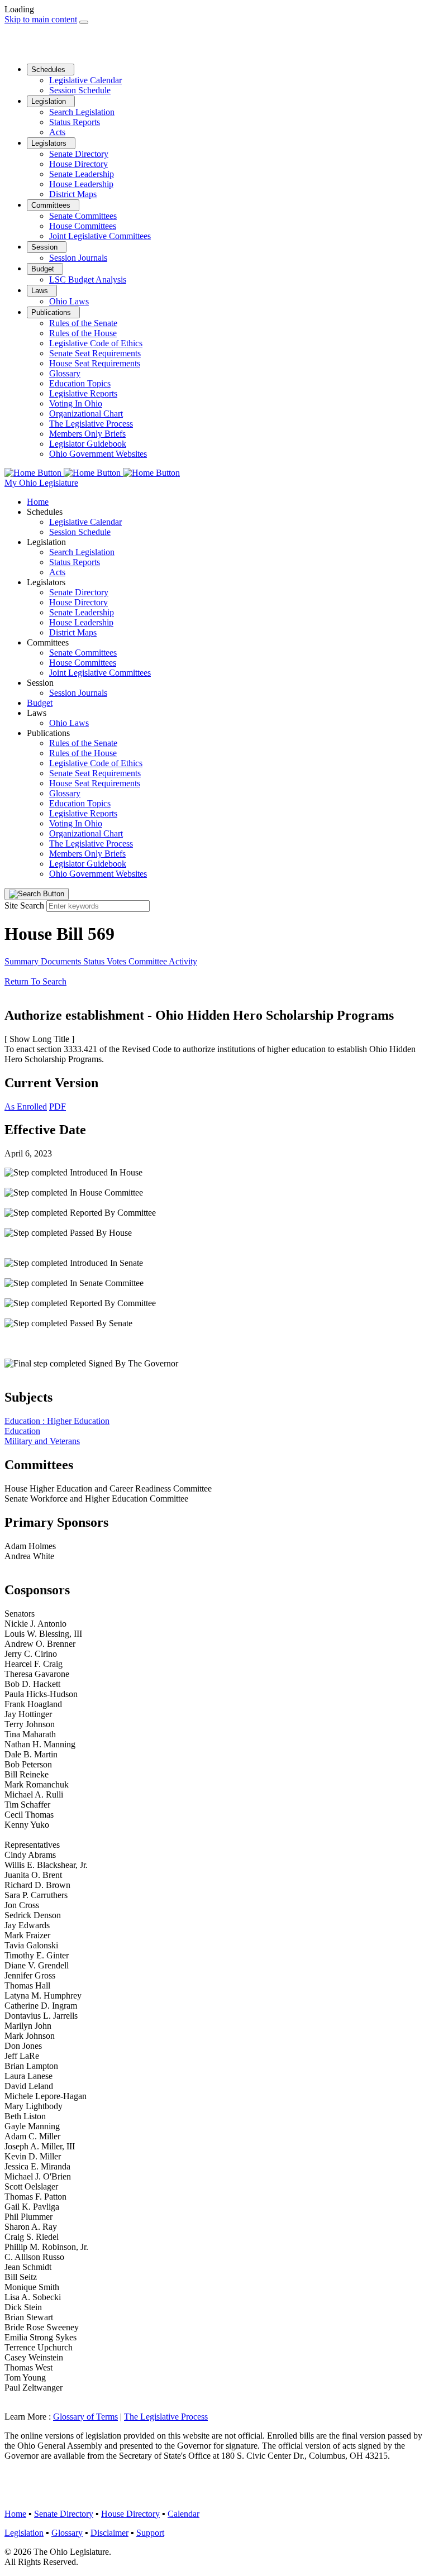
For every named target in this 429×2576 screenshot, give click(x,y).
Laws (41, 291)
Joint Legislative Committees (100, 236)
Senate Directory (79, 154)
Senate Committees (83, 216)
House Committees (83, 226)
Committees (52, 205)
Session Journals (78, 258)
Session (46, 247)
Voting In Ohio (76, 403)
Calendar (183, 2514)
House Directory (78, 164)
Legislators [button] (46, 582)
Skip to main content (41, 19)
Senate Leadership (82, 174)
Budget (44, 269)
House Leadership (81, 184)
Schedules (49, 70)
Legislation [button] (46, 542)
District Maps (73, 194)
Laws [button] (37, 713)
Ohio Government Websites (98, 454)
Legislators (50, 143)
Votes (118, 961)
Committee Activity (163, 961)
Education (22, 1431)
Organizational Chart (86, 414)
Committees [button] (48, 642)
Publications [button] (48, 733)
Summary (23, 961)
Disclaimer (109, 2533)
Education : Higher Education (57, 1421)
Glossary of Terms (85, 2417)
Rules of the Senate (83, 323)
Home (38, 502)
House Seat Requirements (95, 363)
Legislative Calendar (85, 80)
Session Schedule (80, 90)
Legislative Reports (83, 393)
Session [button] (40, 683)
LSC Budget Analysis (88, 279)
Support (150, 2533)
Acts (57, 132)
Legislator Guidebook (88, 444)
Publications (52, 312)
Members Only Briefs (87, 434)
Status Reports (75, 122)
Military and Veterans (42, 1441)
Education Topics (80, 383)
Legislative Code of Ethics (96, 343)
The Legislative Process (91, 424)
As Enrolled (26, 1107)
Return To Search (35, 981)
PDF (58, 1107)
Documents (62, 961)
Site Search (24, 905)
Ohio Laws (69, 301)
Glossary (65, 373)
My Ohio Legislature (41, 483)
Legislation (50, 101)
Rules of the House (83, 333)
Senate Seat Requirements (95, 353)
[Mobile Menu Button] (84, 22)
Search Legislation (82, 112)
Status (95, 961)
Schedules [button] (45, 512)
